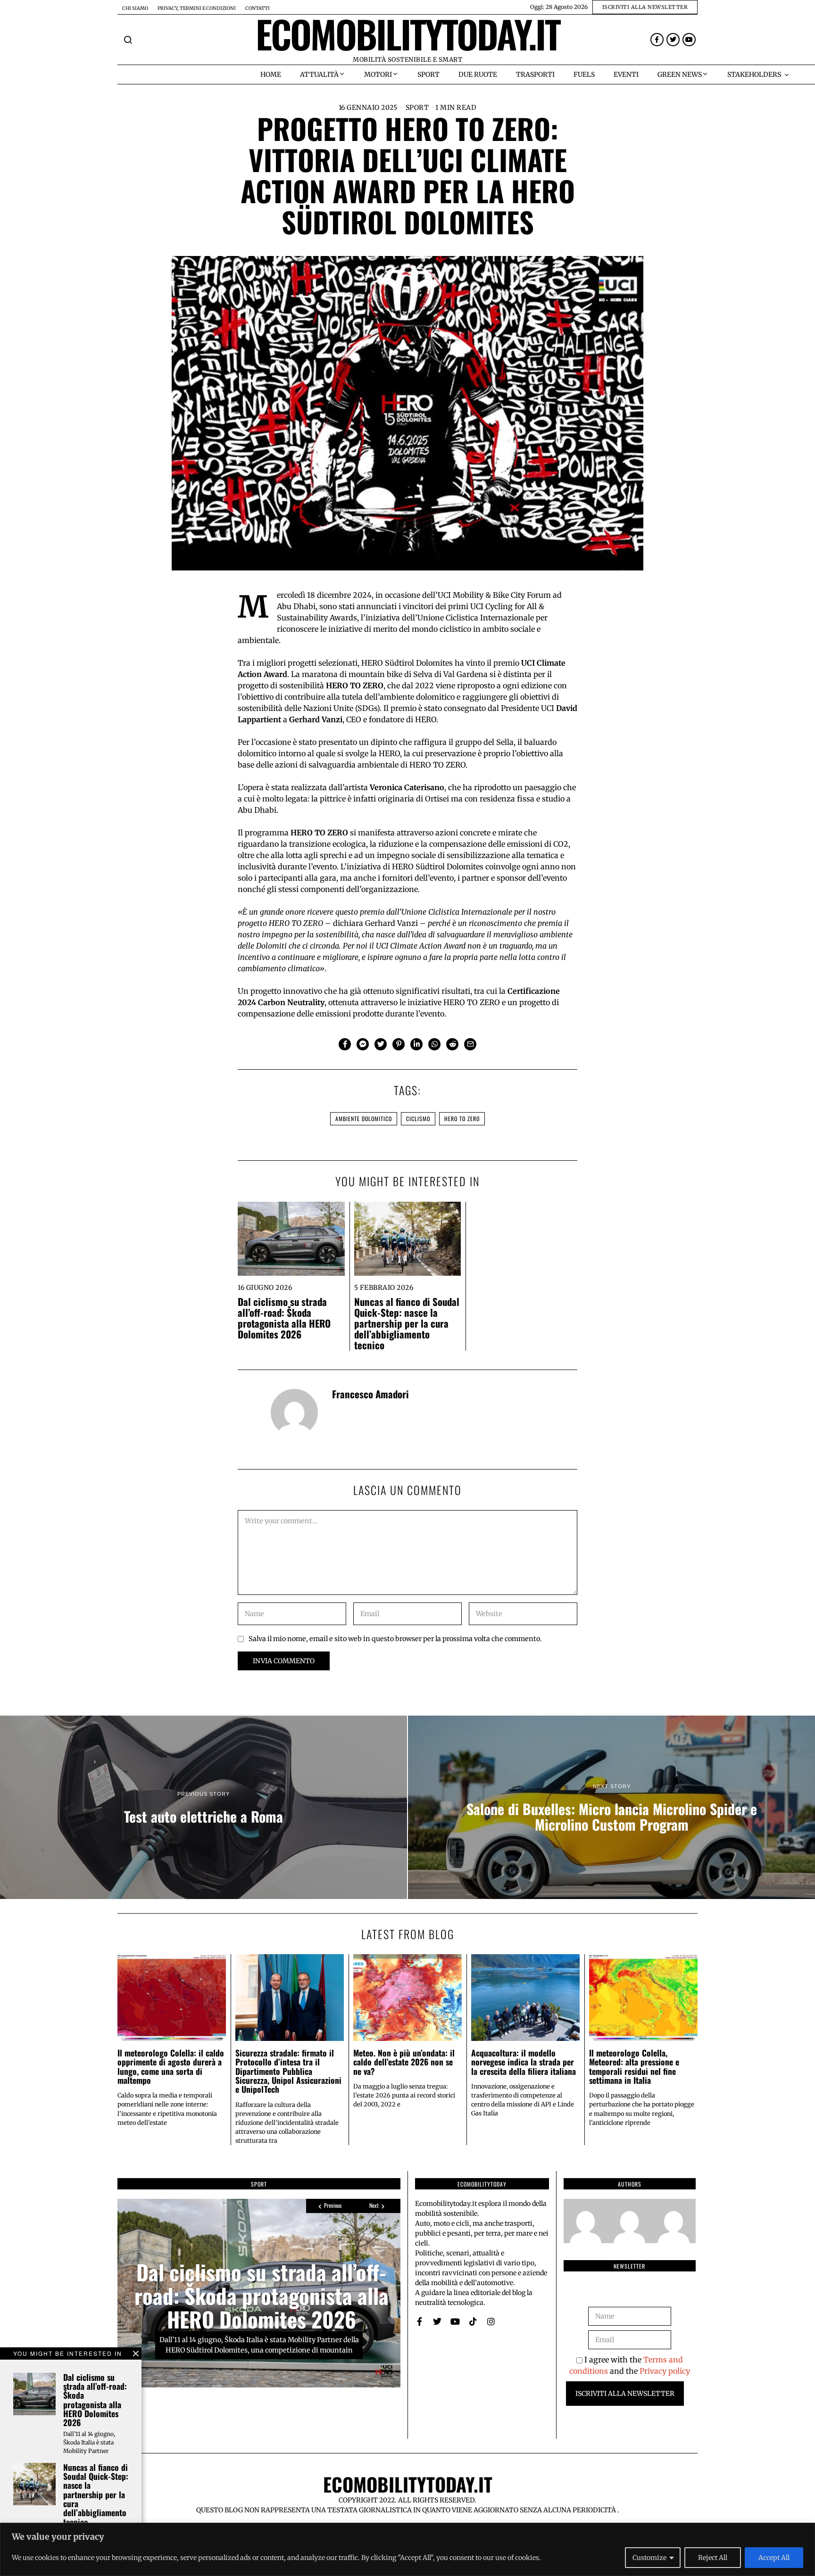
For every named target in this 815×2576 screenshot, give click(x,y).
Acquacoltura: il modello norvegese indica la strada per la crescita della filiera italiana (524, 2062)
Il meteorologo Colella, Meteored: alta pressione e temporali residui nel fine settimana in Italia (634, 2066)
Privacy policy (665, 2371)
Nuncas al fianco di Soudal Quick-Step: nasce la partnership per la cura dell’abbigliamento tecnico (407, 1323)
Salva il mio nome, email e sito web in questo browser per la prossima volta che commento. (395, 1639)
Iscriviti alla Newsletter (625, 2394)
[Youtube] (689, 40)
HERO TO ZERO (462, 1119)
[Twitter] (673, 40)
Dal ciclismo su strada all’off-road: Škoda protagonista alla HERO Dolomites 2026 (284, 1318)
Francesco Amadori (370, 1394)
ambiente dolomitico (364, 1119)
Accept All (774, 2558)
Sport (417, 107)
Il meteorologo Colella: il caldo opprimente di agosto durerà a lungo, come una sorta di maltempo (171, 2066)
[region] (407, 2549)
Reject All (713, 2558)
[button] (128, 40)
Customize (649, 2558)
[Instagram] (491, 2321)
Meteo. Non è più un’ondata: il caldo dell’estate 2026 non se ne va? (404, 2062)
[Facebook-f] (657, 40)
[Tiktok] (473, 2321)
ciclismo (418, 1119)
